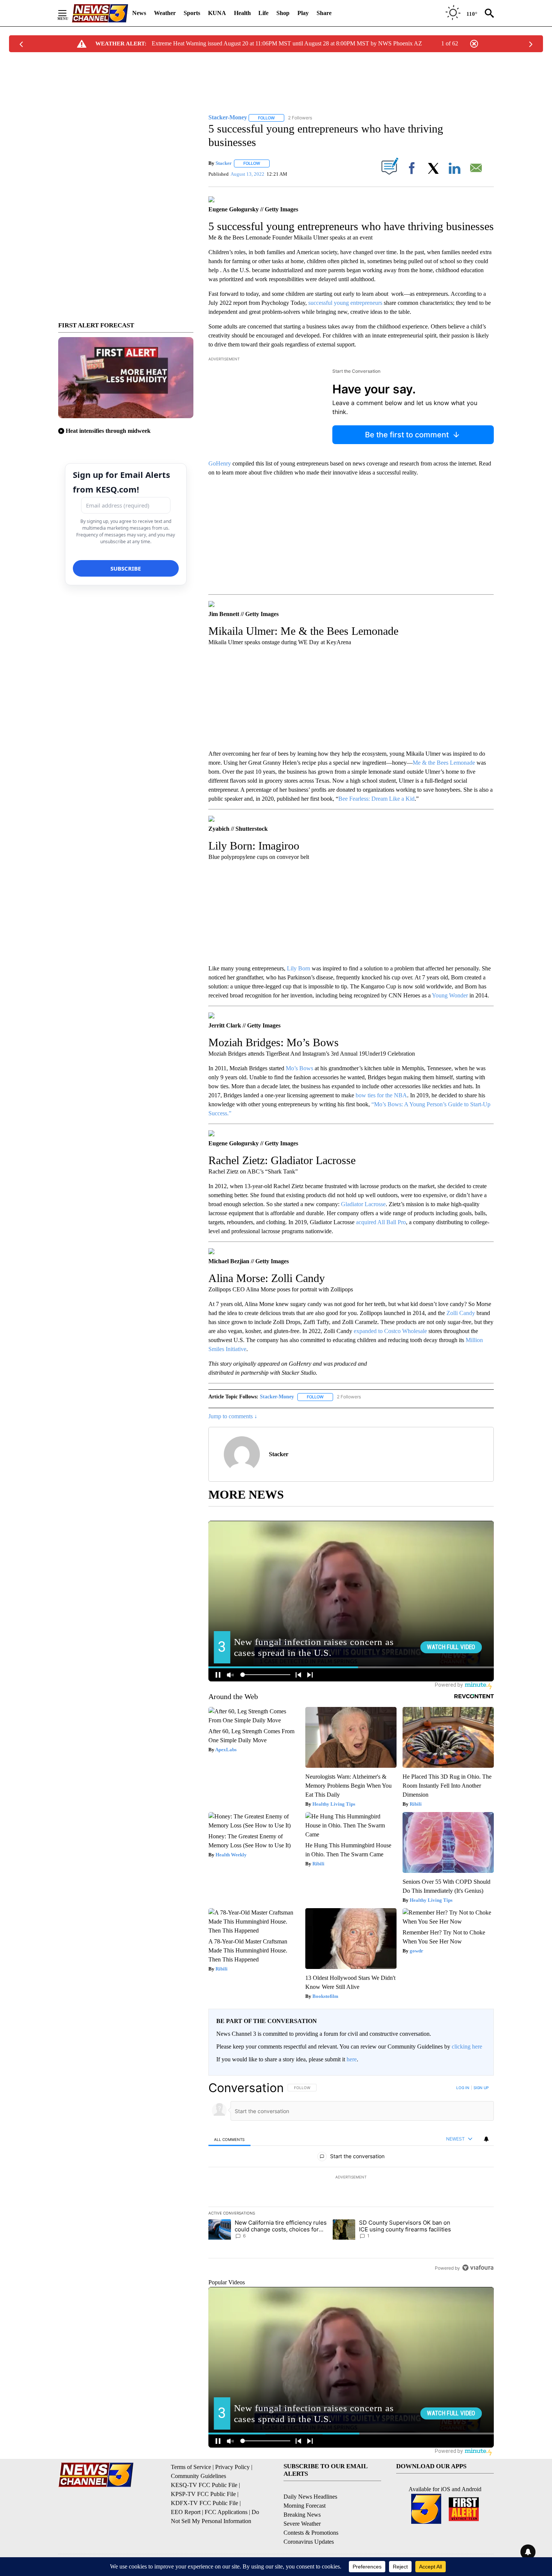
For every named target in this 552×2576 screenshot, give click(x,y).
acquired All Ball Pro (381, 1222)
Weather (165, 13)
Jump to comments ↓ (233, 1416)
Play (303, 13)
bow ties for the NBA (381, 1095)
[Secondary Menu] (68, 13)
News (139, 13)
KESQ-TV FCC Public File (204, 2485)
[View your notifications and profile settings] (486, 2139)
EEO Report (186, 2512)
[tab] (229, 2139)
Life (263, 13)
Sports (192, 13)
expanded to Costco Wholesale (390, 1331)
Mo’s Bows (299, 1068)
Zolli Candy (461, 1313)
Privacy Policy (232, 2467)
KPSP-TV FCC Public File (203, 2494)
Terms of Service (191, 2467)
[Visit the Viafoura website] (478, 2268)
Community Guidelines (198, 2476)
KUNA (217, 13)
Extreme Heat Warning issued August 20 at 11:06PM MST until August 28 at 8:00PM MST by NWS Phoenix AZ (287, 43)
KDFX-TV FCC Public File (204, 2503)
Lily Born (299, 968)
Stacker (224, 163)
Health (242, 13)
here (352, 2059)
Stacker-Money (277, 1397)
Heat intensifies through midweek (108, 431)
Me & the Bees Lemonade (444, 763)
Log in (463, 2088)
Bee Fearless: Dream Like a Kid (376, 799)
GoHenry (220, 463)
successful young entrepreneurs (345, 303)
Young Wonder (450, 995)
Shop (283, 13)
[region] (351, 2178)
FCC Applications (226, 2512)
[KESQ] (100, 13)
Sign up (481, 2088)
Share (324, 13)
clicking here (467, 2046)
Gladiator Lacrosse (363, 1204)
